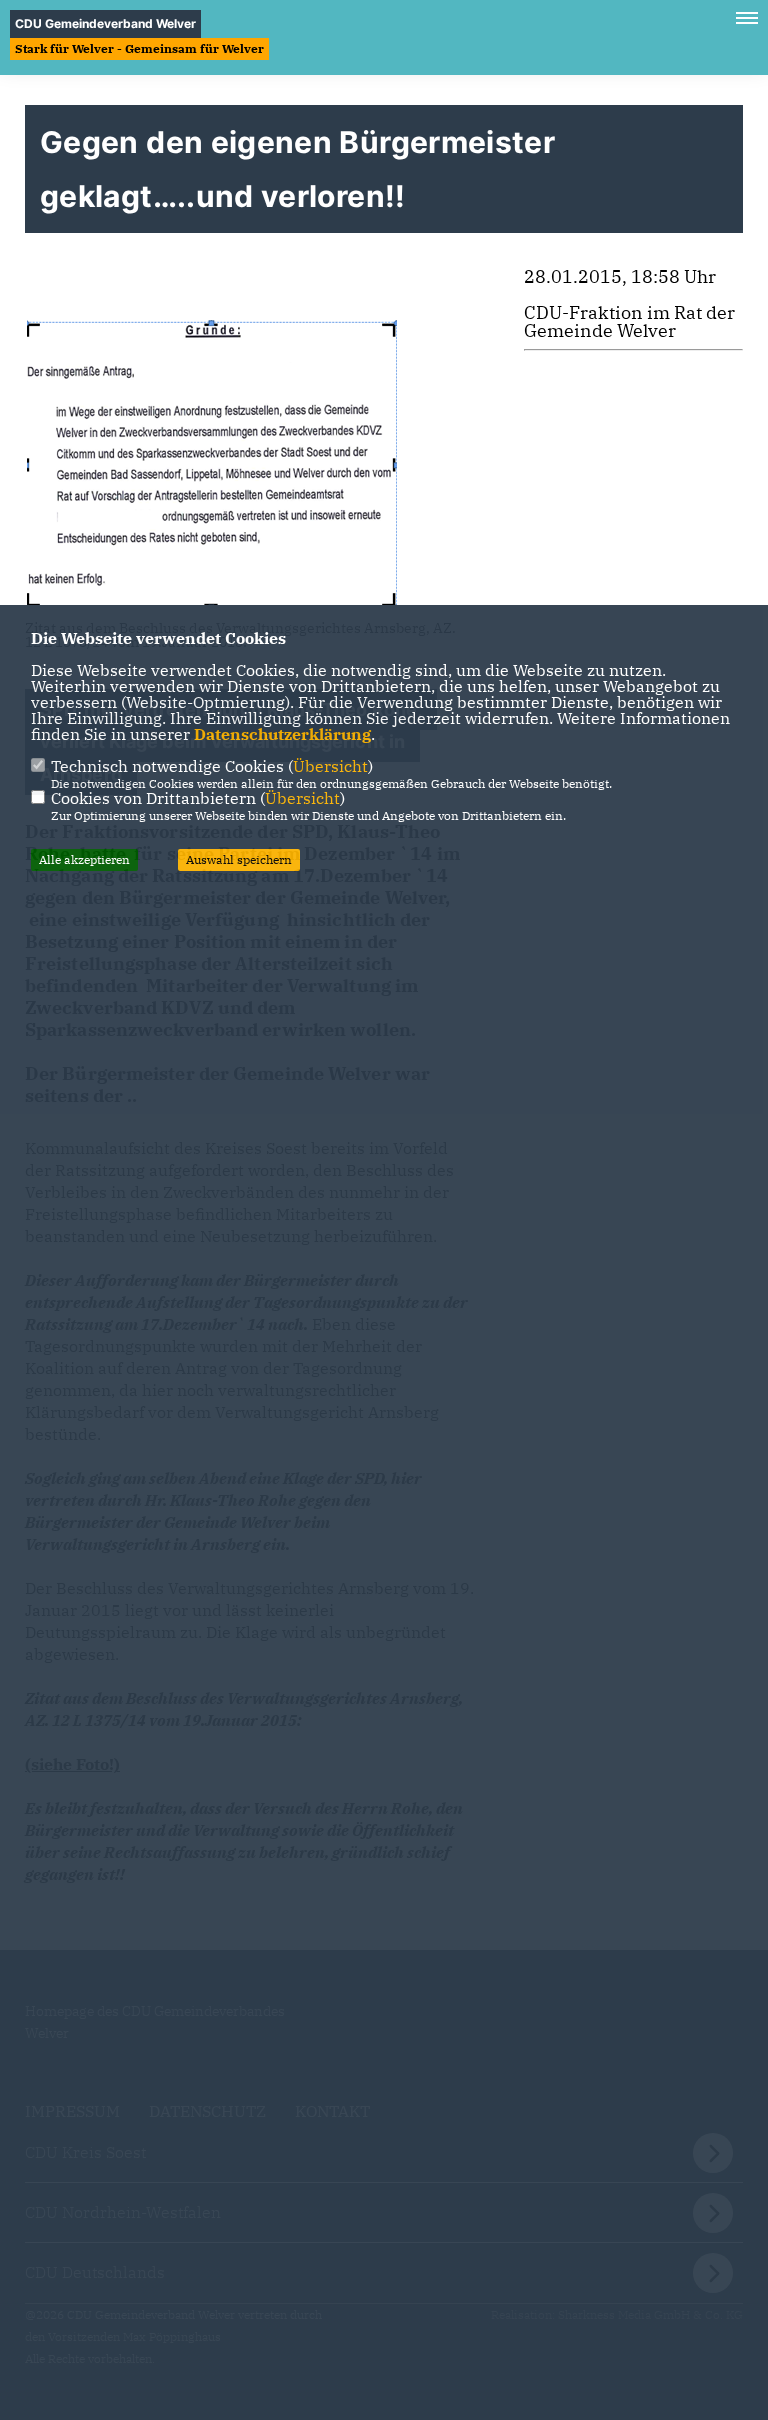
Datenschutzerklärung (282, 734)
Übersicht (330, 766)
